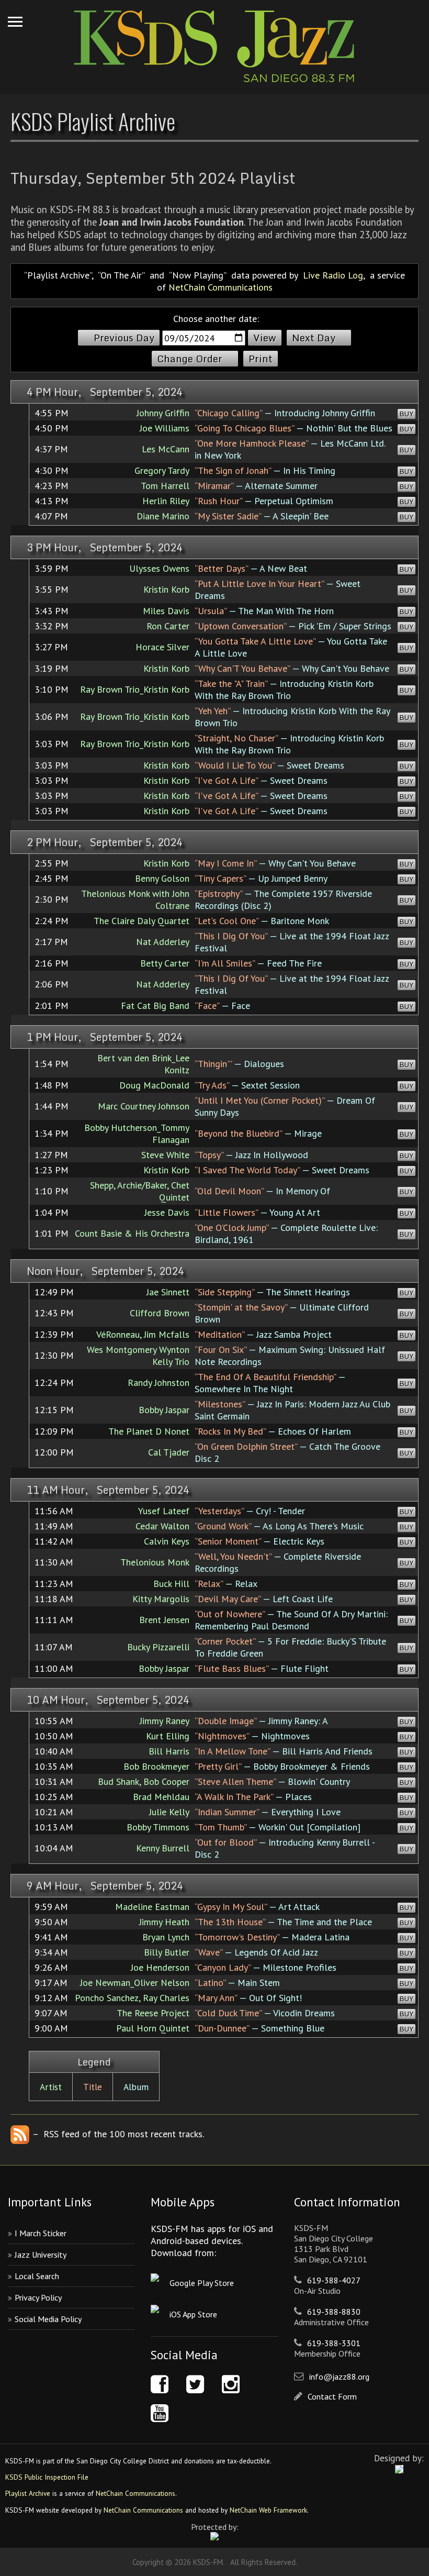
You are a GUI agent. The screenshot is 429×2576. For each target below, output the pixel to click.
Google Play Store (202, 2283)
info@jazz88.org (339, 2377)
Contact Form (332, 2396)
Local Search (37, 2276)
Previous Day (124, 338)
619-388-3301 (334, 2343)
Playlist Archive (28, 2493)
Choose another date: (216, 319)
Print (261, 359)
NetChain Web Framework (268, 2510)
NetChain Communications (221, 287)
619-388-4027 (334, 2280)
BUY (407, 414)
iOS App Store (193, 2314)
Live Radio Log (333, 275)
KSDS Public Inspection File (47, 2477)
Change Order (190, 359)
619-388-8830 (334, 2312)
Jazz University (41, 2255)
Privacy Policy (38, 2297)
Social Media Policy (48, 2319)
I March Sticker (41, 2233)
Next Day (314, 338)
